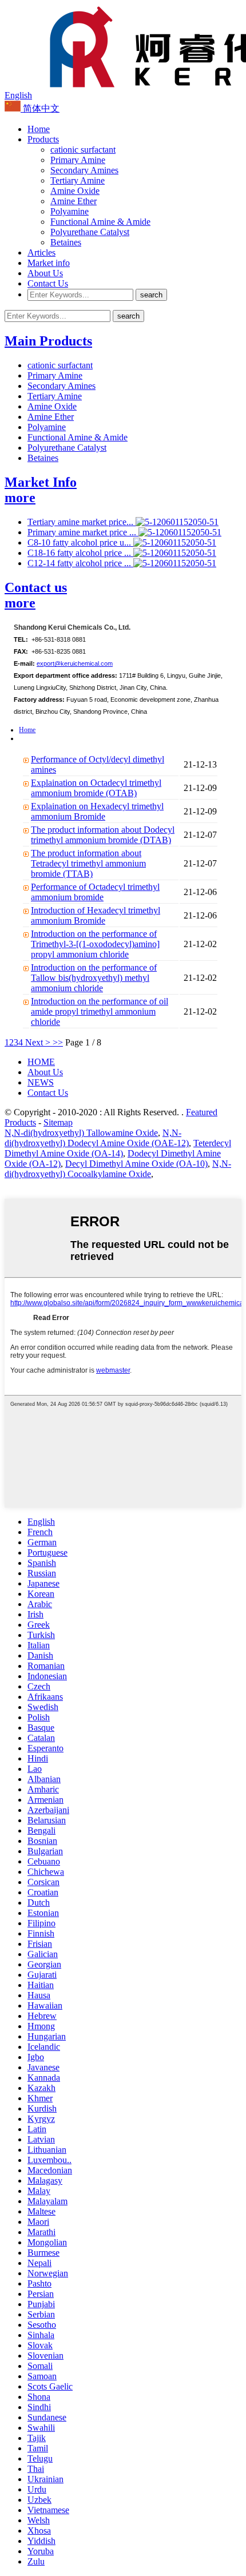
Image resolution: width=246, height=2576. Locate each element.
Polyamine (70, 211)
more (20, 498)
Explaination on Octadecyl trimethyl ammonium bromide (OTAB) (96, 788)
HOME (41, 1062)
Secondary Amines (84, 170)
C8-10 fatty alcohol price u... (80, 542)
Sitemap (58, 1122)
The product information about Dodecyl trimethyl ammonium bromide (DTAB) (103, 835)
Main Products (48, 341)
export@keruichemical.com (75, 663)
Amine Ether (74, 201)
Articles (41, 253)
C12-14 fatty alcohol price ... (80, 563)
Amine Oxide (75, 191)
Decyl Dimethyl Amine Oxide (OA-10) (136, 1164)
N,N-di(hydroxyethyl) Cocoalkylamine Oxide (118, 1169)
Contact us (36, 587)
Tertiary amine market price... (82, 522)
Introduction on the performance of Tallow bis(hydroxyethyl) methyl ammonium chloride (94, 978)
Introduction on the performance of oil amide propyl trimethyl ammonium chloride (100, 1011)
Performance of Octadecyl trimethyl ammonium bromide (95, 892)
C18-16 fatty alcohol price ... (80, 553)
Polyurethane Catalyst (90, 232)
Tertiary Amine (78, 180)
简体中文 (40, 108)
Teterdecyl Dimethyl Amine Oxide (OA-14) (118, 1148)
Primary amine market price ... (83, 532)
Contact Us (48, 283)
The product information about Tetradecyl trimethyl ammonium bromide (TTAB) (88, 863)
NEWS (41, 1082)
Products (43, 139)
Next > (38, 1042)
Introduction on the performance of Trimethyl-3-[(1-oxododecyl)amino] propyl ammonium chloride (95, 944)
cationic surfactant (83, 150)
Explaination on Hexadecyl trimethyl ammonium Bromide (97, 811)
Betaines (66, 242)
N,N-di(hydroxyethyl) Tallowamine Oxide (81, 1133)
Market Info (41, 482)
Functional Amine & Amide (100, 222)
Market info (49, 263)
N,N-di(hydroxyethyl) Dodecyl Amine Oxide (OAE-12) (97, 1138)
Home (39, 129)
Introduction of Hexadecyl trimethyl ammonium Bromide (96, 915)
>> (58, 1042)
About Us (45, 273)
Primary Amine (78, 160)
